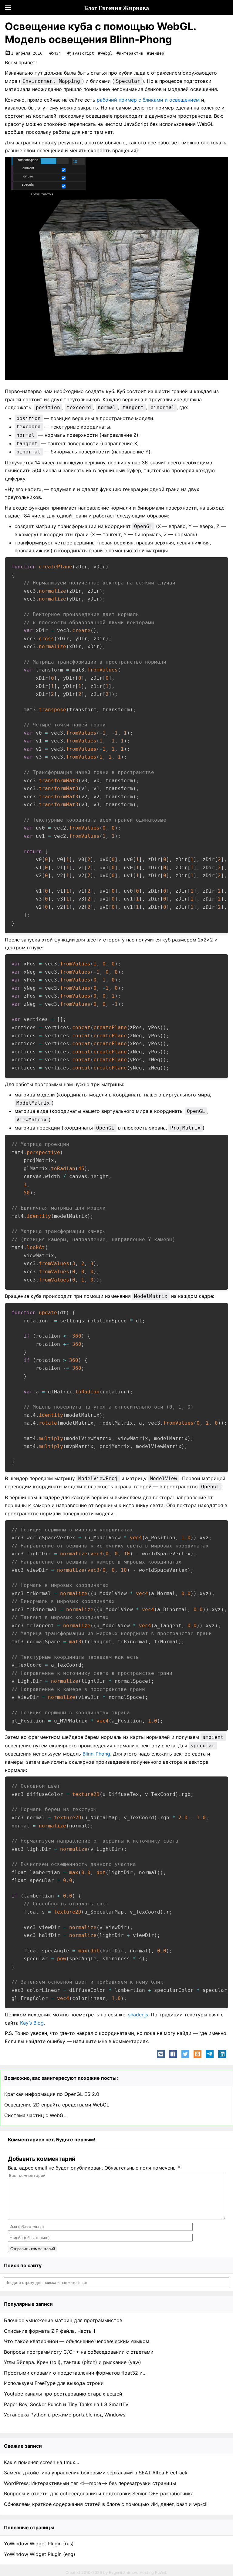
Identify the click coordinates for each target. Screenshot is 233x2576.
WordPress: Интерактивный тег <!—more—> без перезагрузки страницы (90, 2483)
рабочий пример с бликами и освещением (148, 100)
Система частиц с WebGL (35, 2115)
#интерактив (130, 53)
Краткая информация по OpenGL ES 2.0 (52, 2094)
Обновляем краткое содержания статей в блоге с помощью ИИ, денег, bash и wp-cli (106, 2504)
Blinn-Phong (96, 1754)
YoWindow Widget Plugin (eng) (40, 2554)
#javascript (81, 53)
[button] (161, 2054)
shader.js (138, 2015)
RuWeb (161, 2573)
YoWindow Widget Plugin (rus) (39, 2544)
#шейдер (156, 53)
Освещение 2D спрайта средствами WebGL (57, 2105)
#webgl (105, 53)
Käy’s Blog (32, 2023)
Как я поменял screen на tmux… (42, 2462)
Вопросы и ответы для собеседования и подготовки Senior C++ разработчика (99, 2494)
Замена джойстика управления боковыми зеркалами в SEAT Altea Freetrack (96, 2473)
